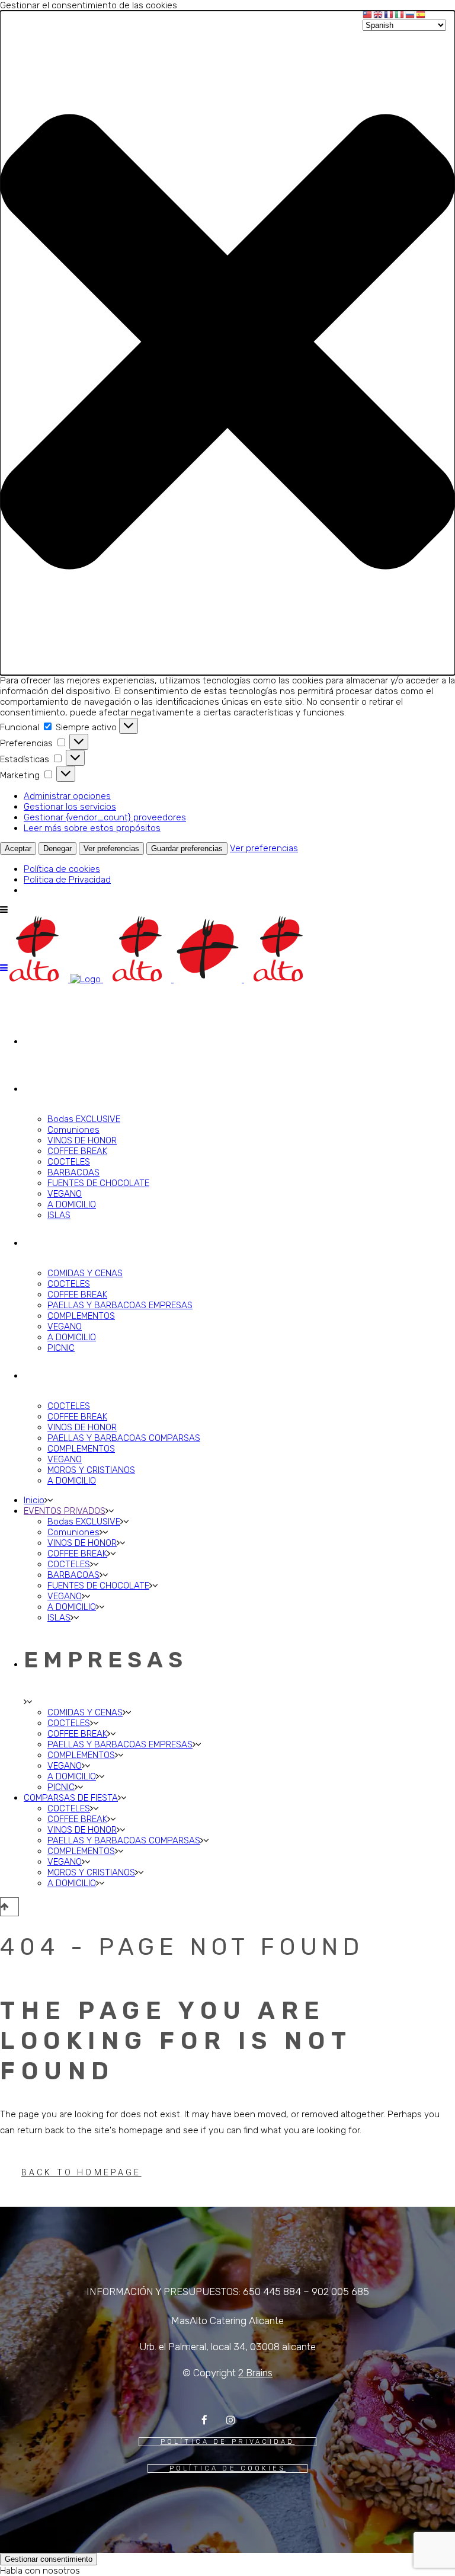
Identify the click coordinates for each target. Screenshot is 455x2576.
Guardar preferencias (187, 848)
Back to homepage (81, 2172)
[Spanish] (421, 14)
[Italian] (400, 14)
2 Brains (255, 2373)
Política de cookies (62, 869)
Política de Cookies (227, 2468)
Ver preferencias (111, 848)
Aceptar (18, 848)
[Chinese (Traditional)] (368, 14)
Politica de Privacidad (67, 880)
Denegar (57, 848)
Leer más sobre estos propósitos (92, 828)
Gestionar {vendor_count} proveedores (105, 817)
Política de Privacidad (228, 2442)
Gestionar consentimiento (49, 2559)
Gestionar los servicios (70, 807)
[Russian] (411, 14)
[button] (227, 343)
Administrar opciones (67, 796)
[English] (379, 14)
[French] (389, 14)
